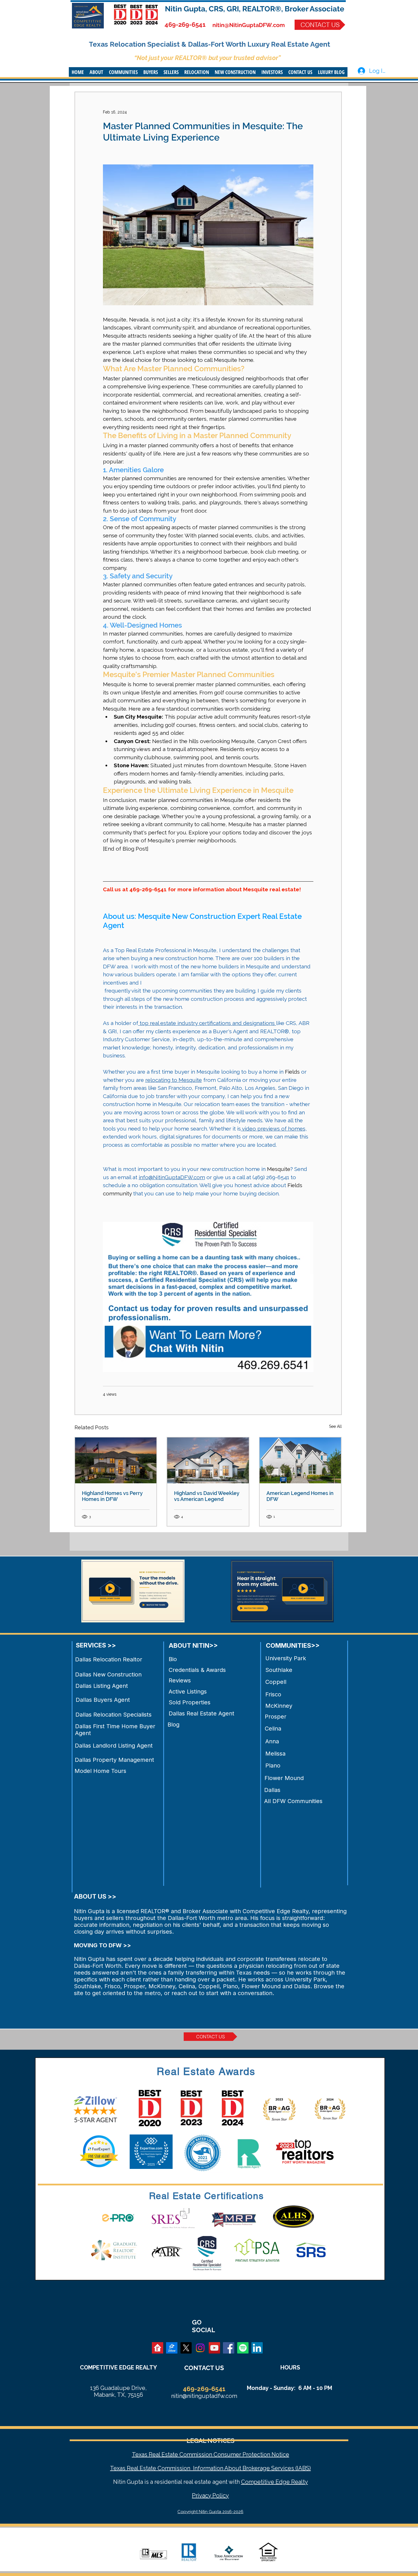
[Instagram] (200, 2348)
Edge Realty (291, 2482)
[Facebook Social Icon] (229, 2348)
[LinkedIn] (257, 2348)
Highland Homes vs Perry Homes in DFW (112, 1496)
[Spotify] (243, 2348)
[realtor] (158, 2348)
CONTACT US (204, 2368)
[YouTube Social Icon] (214, 2348)
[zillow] (172, 2348)
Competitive (258, 2482)
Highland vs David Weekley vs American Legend (207, 1496)
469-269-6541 (185, 24)
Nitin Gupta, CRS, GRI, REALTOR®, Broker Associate (255, 9)
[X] (186, 2348)
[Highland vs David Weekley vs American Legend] (208, 1460)
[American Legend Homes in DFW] (300, 1460)
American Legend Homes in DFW (300, 1496)
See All (335, 1426)
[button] (96, 72)
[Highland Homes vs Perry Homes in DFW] (116, 1460)
